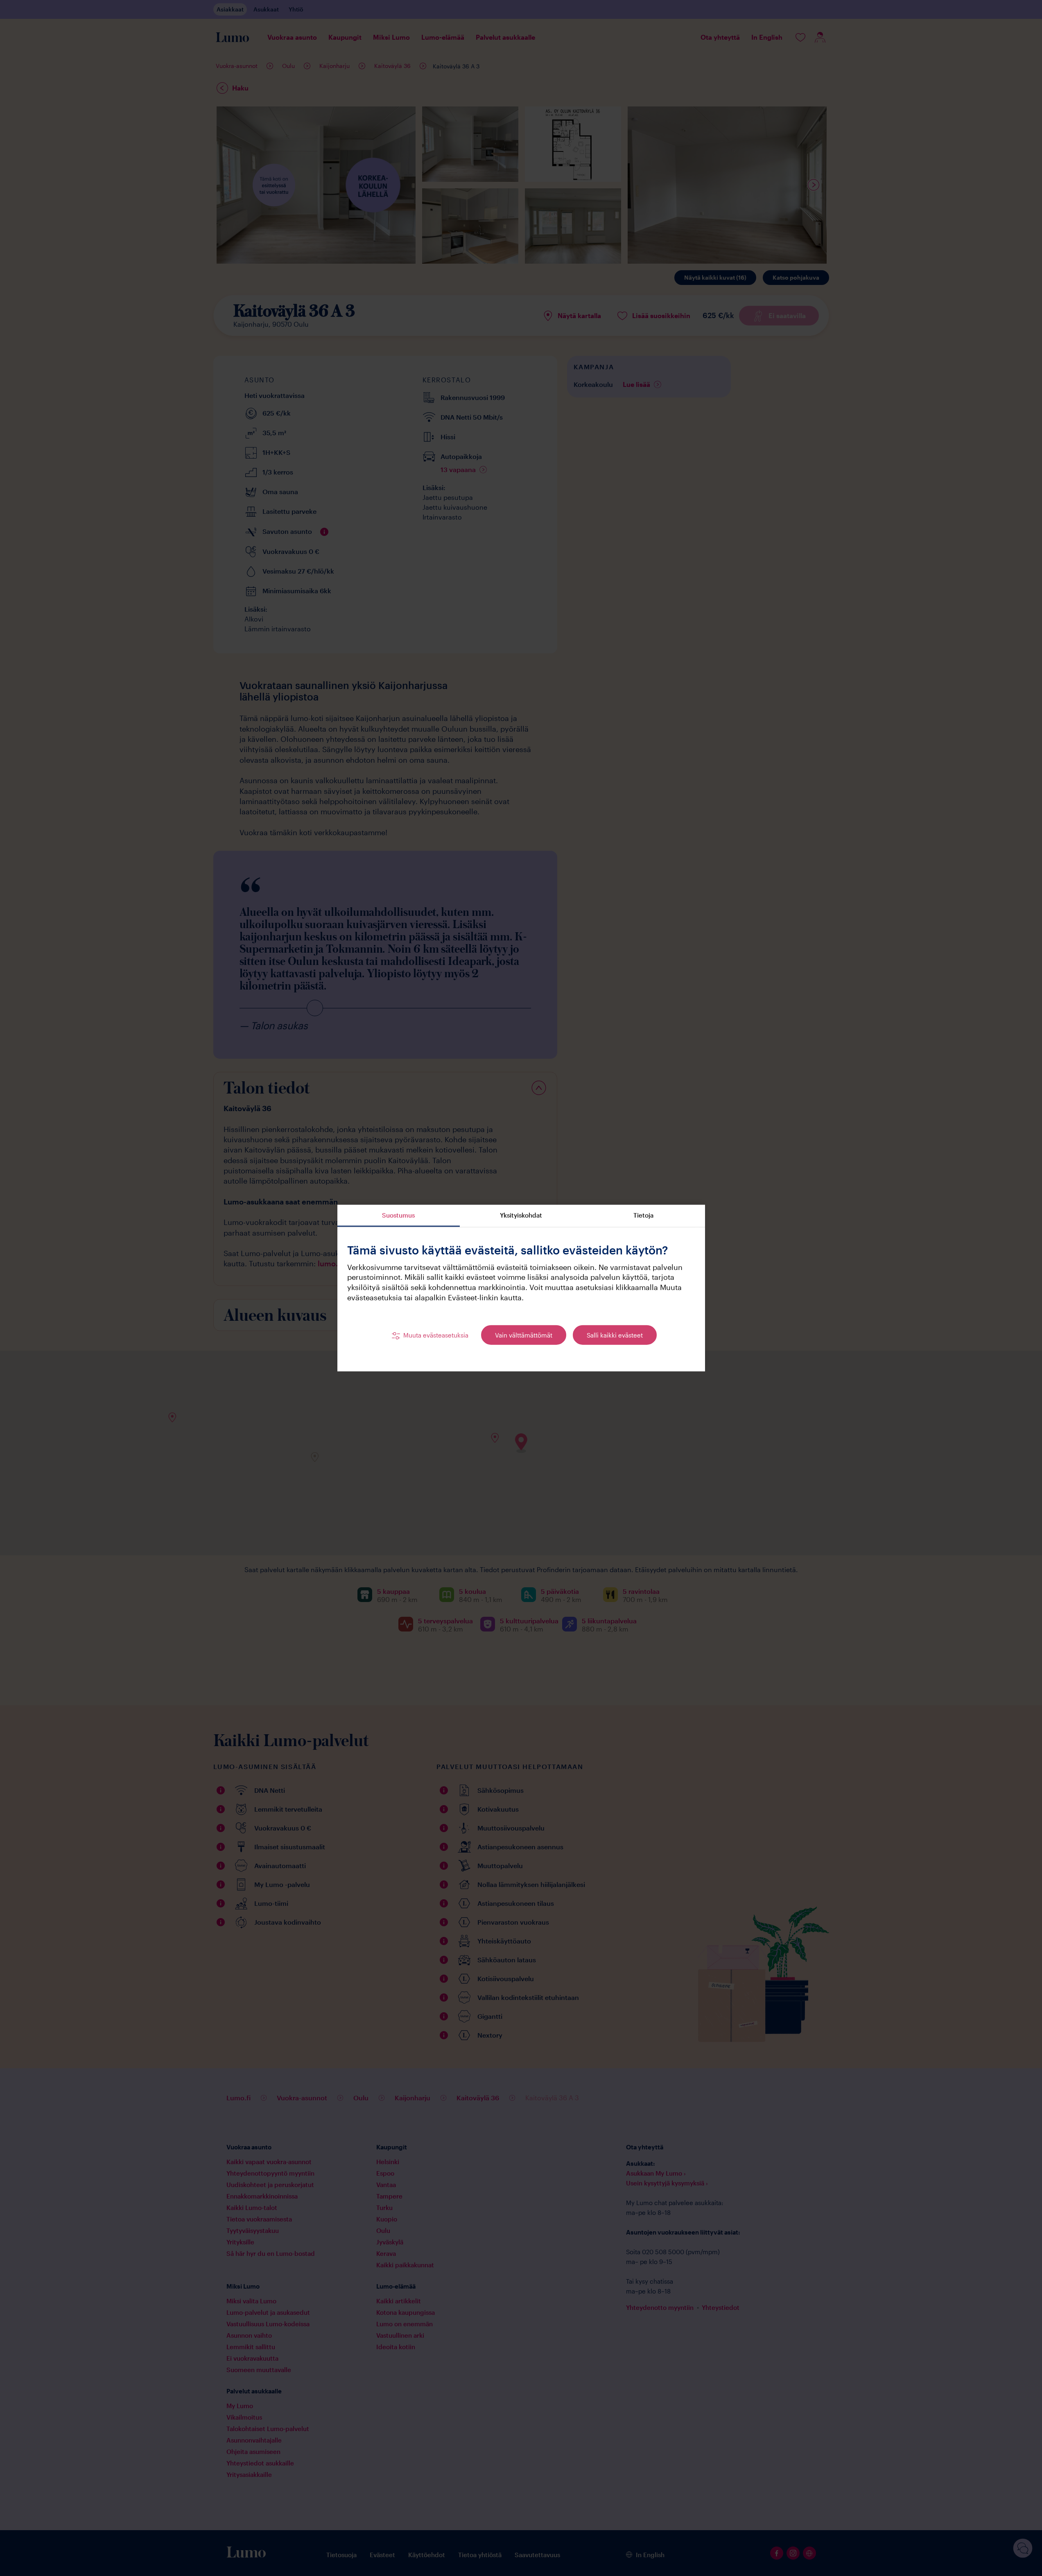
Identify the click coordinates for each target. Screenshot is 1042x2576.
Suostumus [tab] (398, 1215)
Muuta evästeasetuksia (436, 1335)
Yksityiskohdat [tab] (521, 1215)
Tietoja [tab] (643, 1215)
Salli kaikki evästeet (615, 1335)
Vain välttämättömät (524, 1335)
